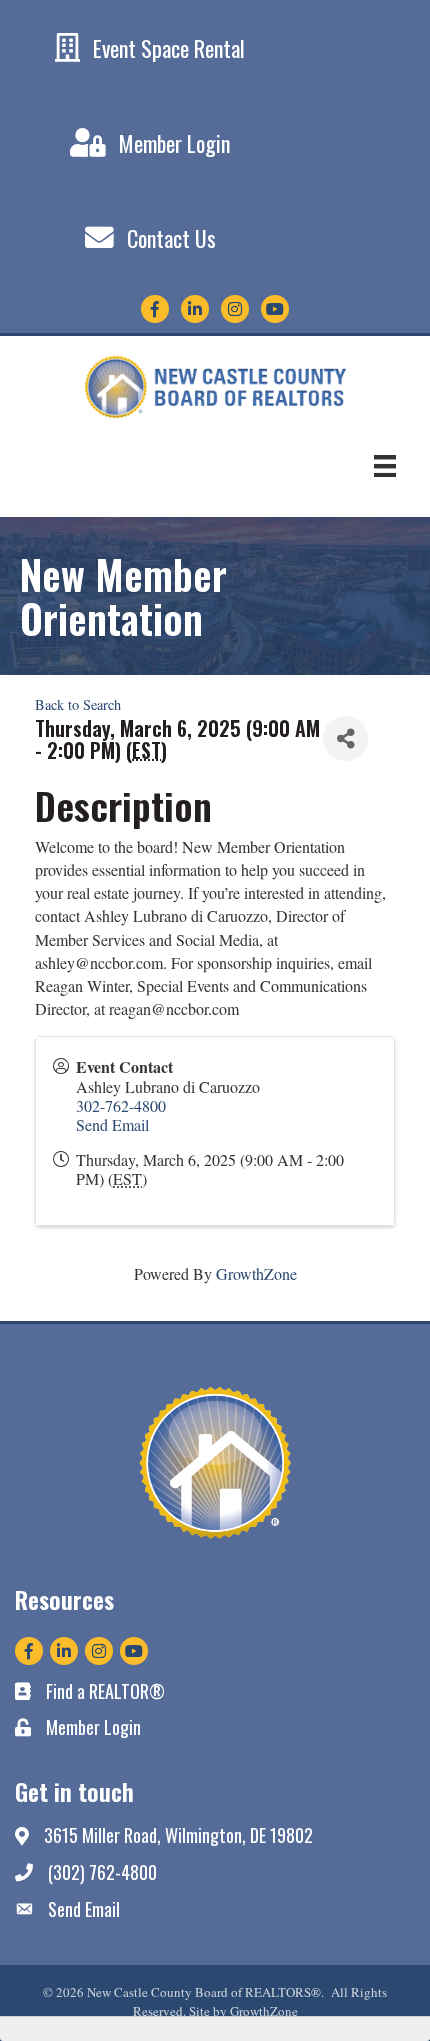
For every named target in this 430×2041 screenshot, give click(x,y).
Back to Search (78, 704)
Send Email (112, 1124)
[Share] (345, 738)
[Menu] (385, 466)
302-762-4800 (121, 1105)
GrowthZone (256, 1273)
